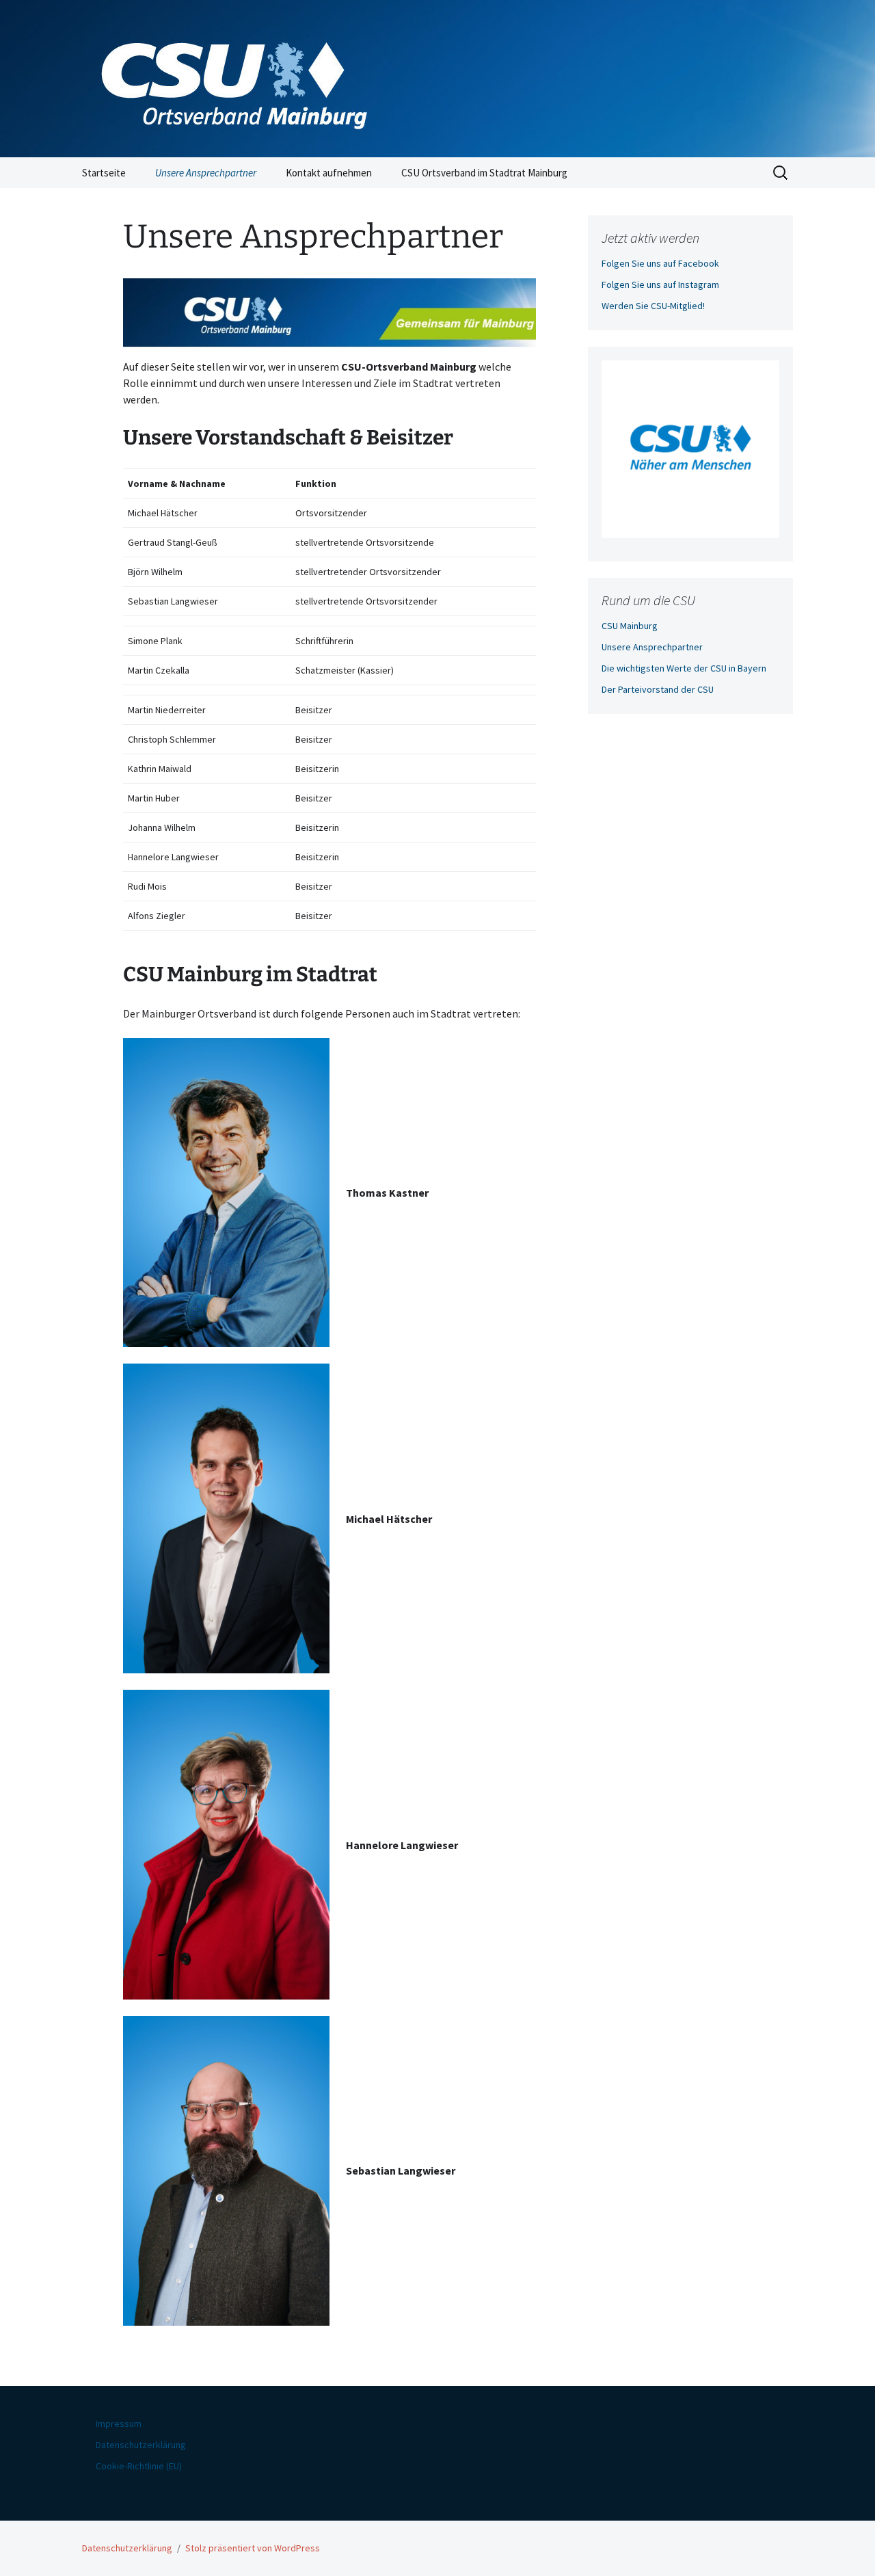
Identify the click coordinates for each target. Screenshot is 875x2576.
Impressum (119, 2424)
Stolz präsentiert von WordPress (253, 2548)
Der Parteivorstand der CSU (658, 689)
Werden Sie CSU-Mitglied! (653, 306)
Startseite (104, 173)
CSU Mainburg (630, 626)
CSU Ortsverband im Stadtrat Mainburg (484, 173)
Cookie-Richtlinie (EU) (139, 2466)
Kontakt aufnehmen (329, 173)
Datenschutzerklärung (141, 2445)
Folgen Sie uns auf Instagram (660, 284)
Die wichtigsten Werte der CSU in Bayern (684, 668)
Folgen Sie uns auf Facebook (660, 263)
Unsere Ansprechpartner (206, 173)
